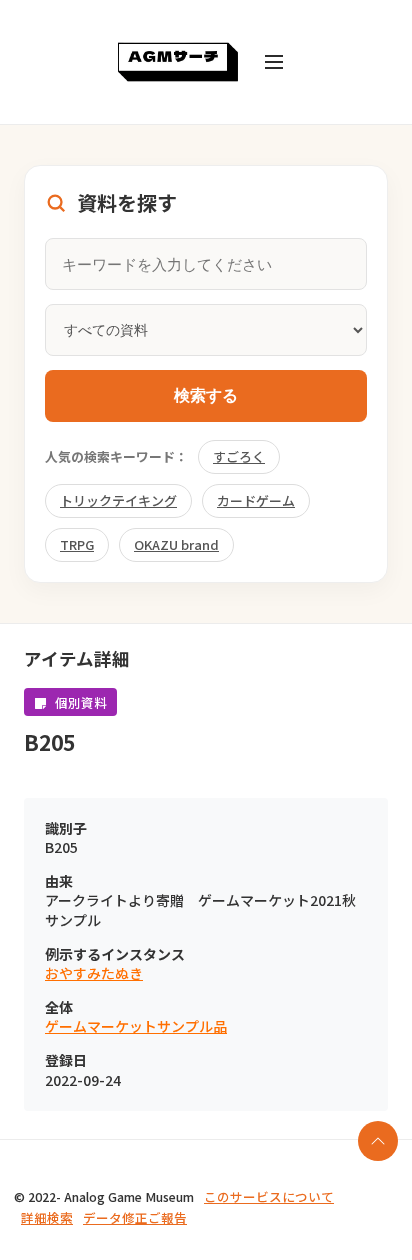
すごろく (239, 456)
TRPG (77, 544)
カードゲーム (256, 500)
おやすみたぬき (94, 973)
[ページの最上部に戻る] (378, 1141)
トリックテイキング (118, 500)
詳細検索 (47, 1217)
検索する (206, 395)
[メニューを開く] (274, 62)
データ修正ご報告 (135, 1217)
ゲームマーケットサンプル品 (136, 1026)
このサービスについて (269, 1196)
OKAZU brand (176, 544)
